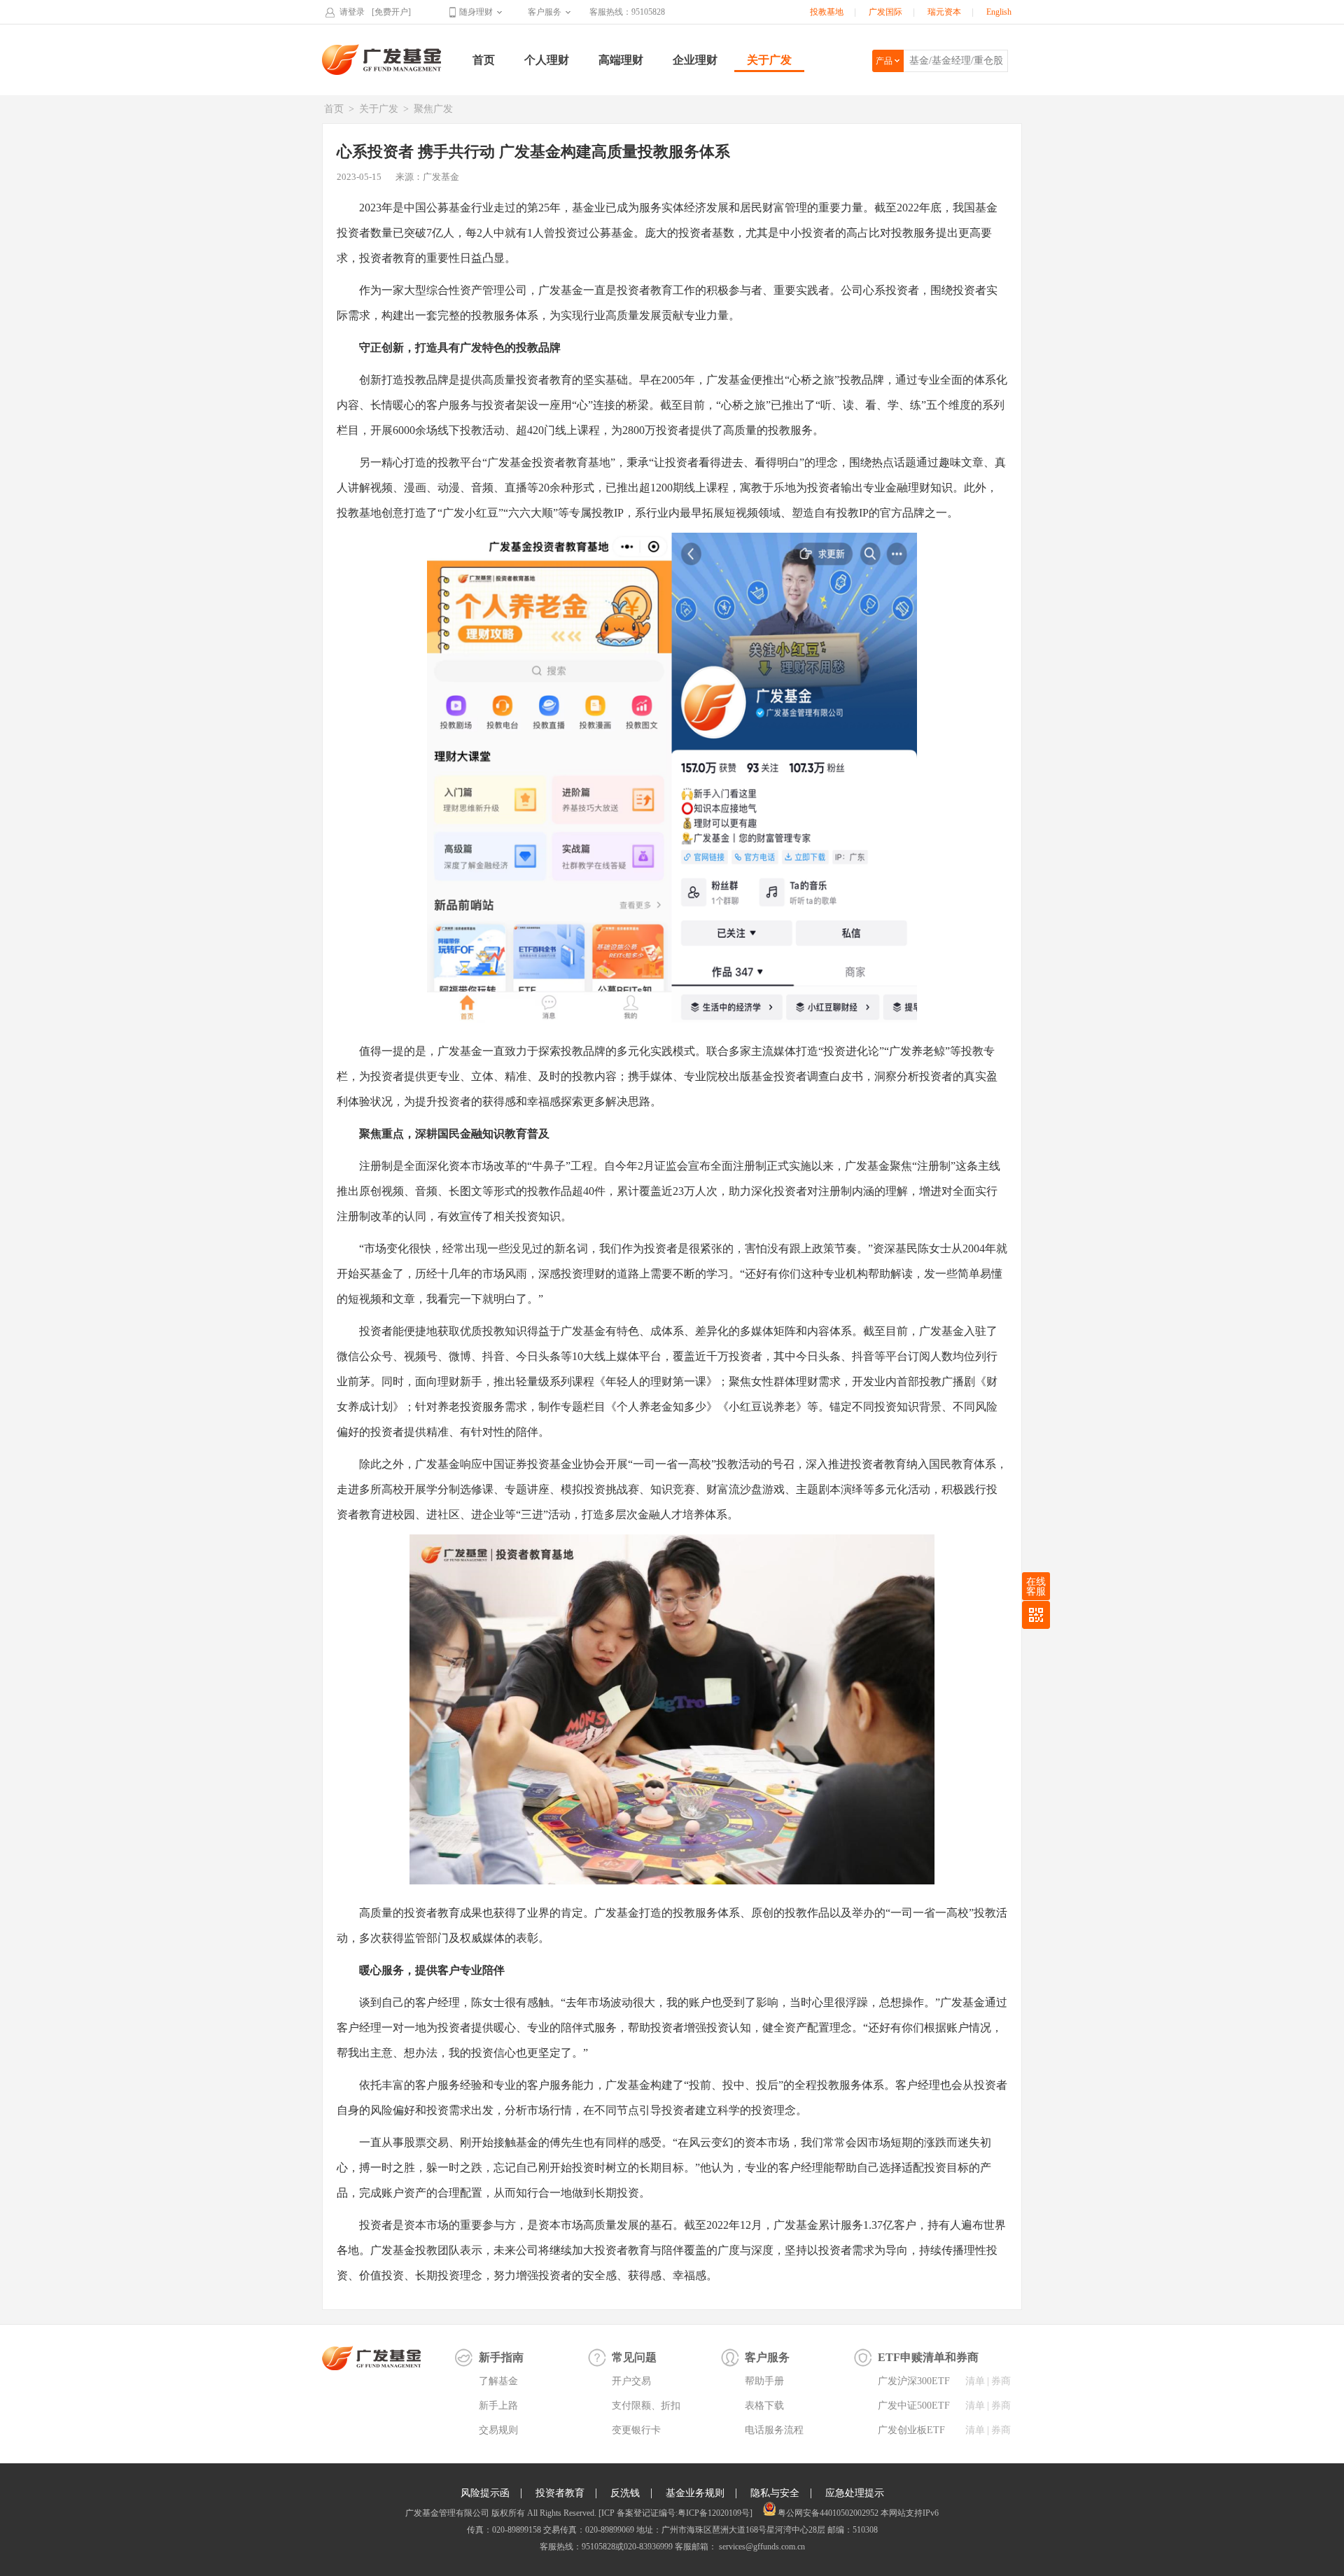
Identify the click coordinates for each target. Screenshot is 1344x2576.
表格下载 (764, 2406)
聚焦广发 (433, 109)
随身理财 (476, 12)
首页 (484, 60)
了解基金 (498, 2381)
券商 (1001, 2381)
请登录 (352, 12)
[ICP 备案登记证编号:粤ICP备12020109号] (675, 2513)
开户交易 (631, 2381)
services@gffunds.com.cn (761, 2547)
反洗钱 (625, 2493)
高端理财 (621, 60)
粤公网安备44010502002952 (828, 2513)
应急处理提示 (855, 2493)
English (999, 12)
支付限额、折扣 (646, 2406)
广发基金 (382, 59)
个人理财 (547, 60)
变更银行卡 (636, 2430)
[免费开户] (391, 12)
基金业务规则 (695, 2493)
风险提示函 (485, 2493)
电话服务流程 (774, 2430)
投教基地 (827, 12)
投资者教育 (560, 2493)
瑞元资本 (944, 12)
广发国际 (885, 12)
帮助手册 (764, 2381)
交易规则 (498, 2430)
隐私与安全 (775, 2493)
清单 (975, 2381)
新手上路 (498, 2406)
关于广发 (769, 60)
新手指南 (501, 2357)
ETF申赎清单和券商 (928, 2357)
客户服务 (545, 12)
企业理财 (695, 60)
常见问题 (634, 2357)
